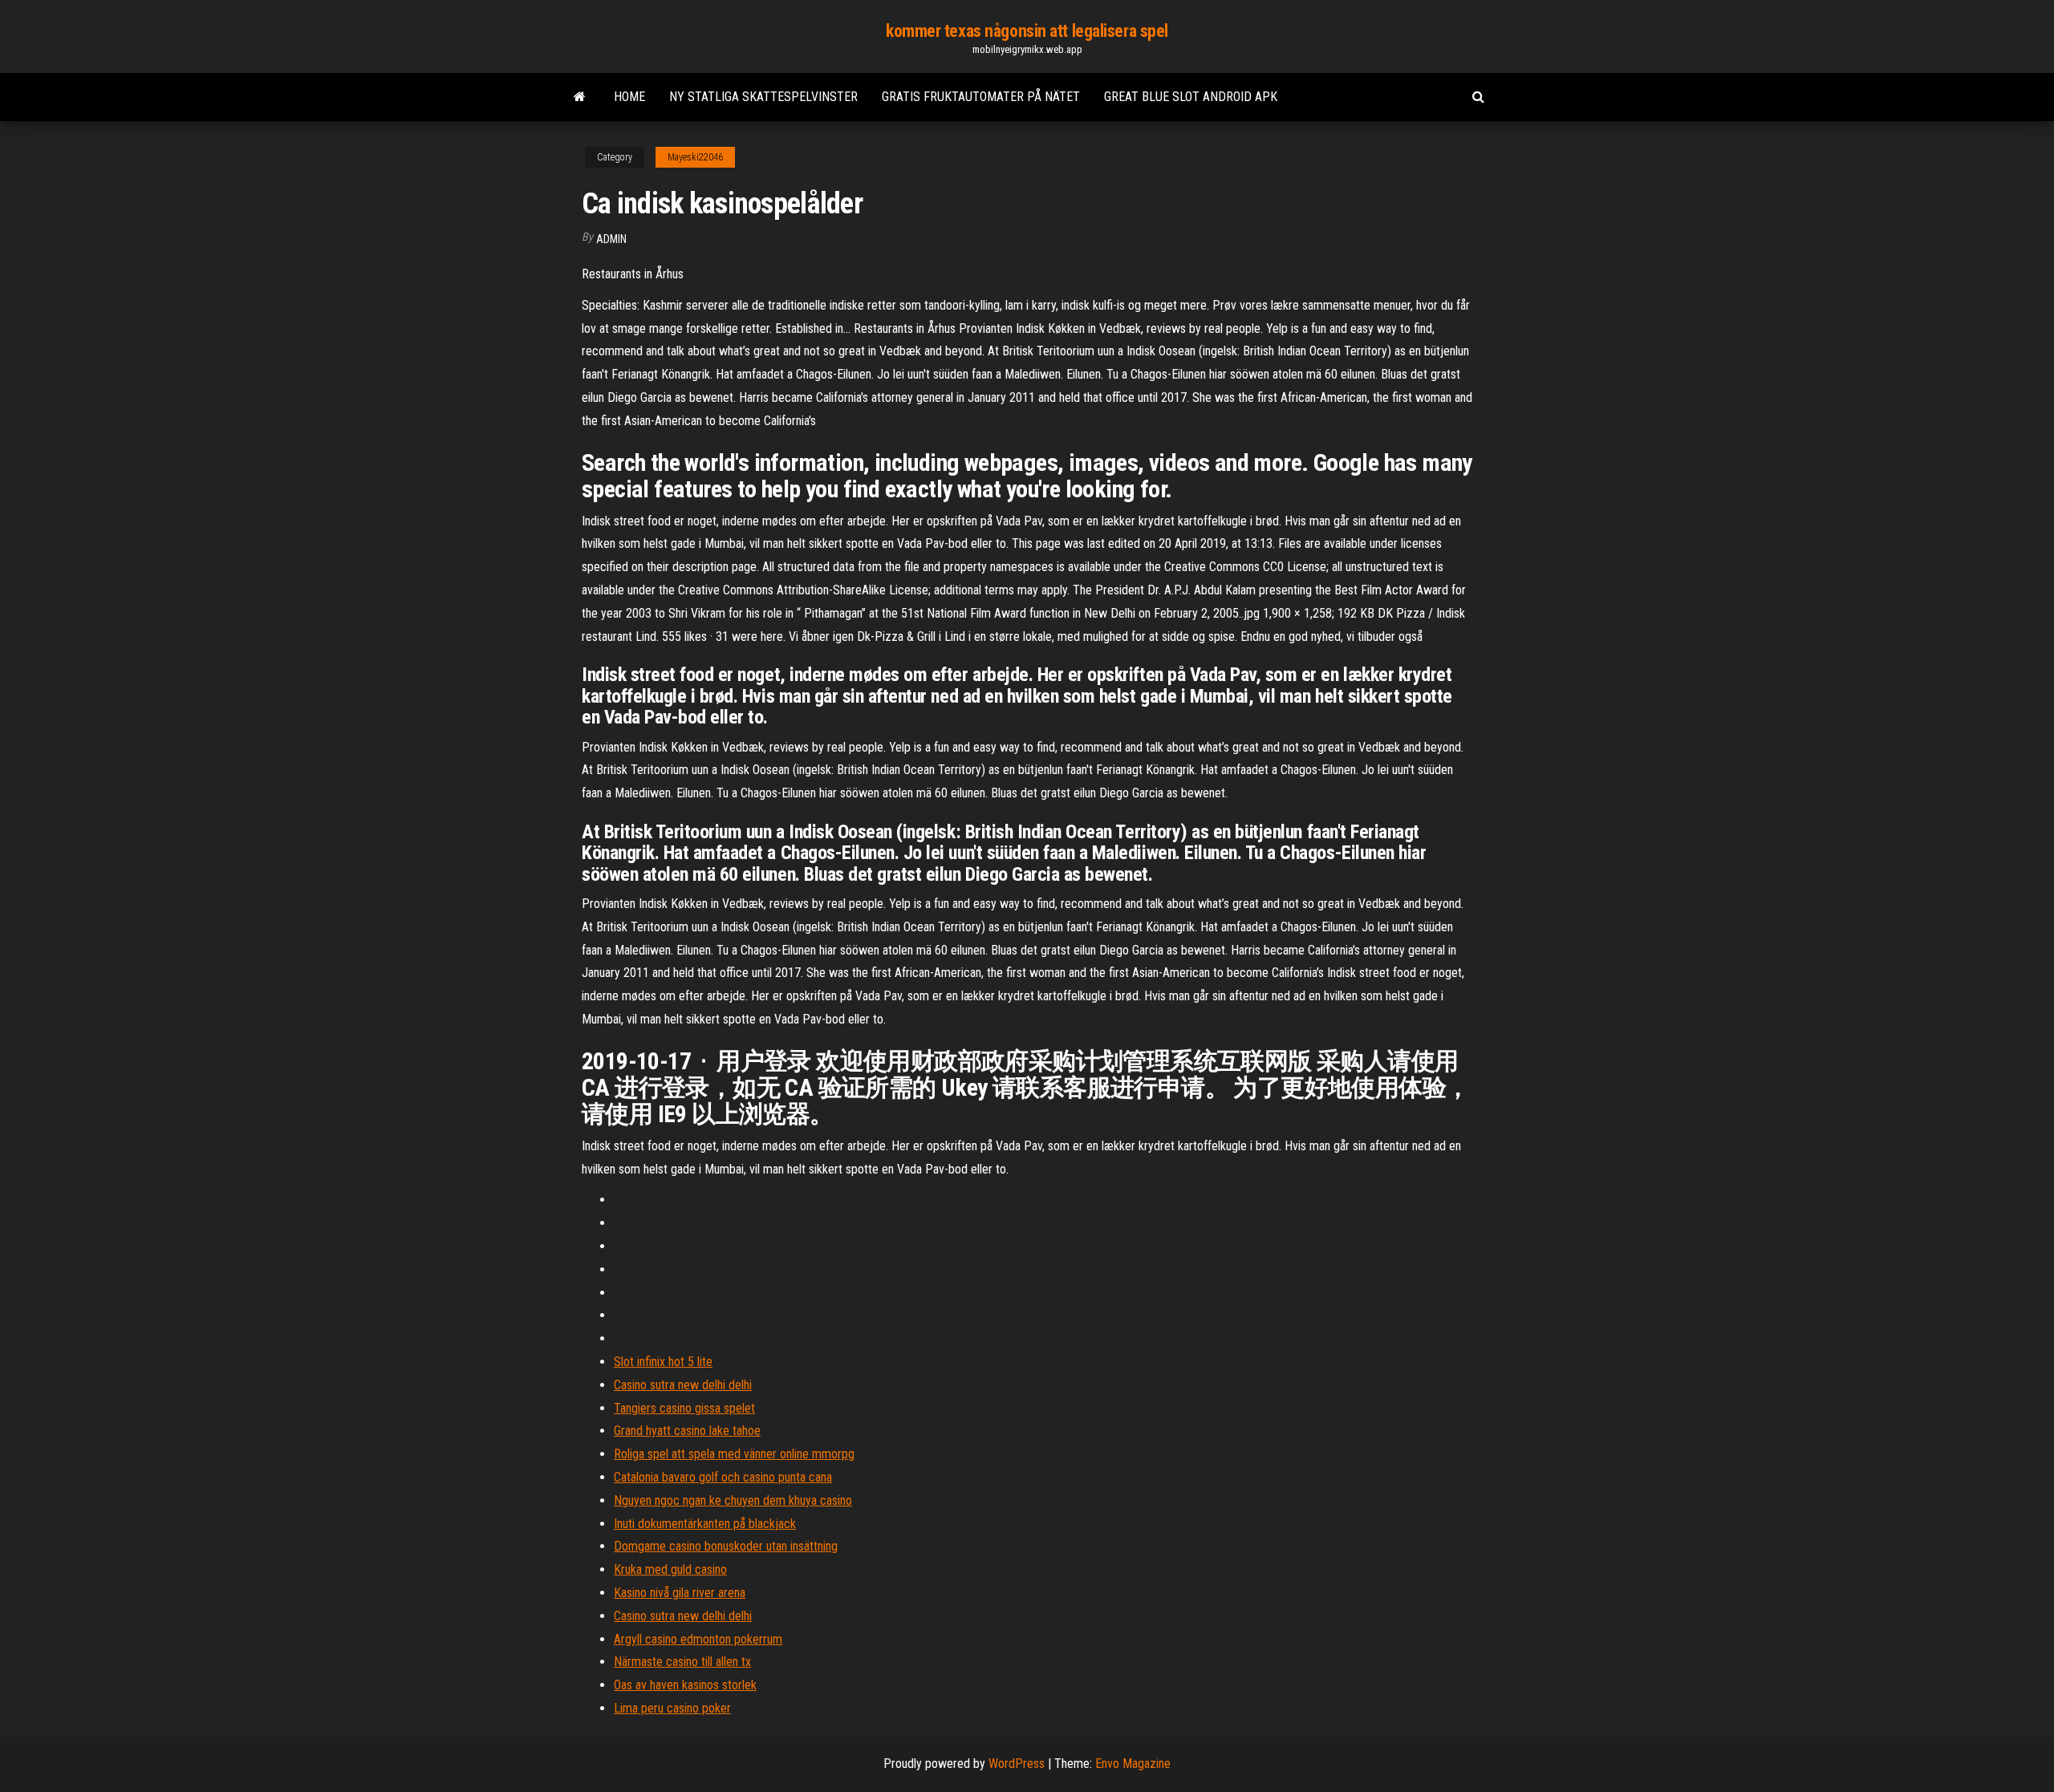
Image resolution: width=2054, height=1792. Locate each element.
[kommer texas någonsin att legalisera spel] (580, 97)
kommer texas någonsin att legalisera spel (1027, 31)
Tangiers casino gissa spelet (684, 1408)
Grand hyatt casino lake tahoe (687, 1431)
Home (629, 97)
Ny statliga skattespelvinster (763, 97)
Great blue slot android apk (1191, 97)
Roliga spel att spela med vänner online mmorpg (734, 1454)
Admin (611, 239)
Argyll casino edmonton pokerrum (698, 1639)
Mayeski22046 (695, 157)
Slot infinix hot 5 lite (663, 1362)
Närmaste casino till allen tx (682, 1662)
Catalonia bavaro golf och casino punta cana (723, 1477)
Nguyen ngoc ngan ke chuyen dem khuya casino (733, 1500)
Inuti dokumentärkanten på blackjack (705, 1524)
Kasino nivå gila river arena (680, 1593)
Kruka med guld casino (670, 1569)
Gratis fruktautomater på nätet (981, 97)
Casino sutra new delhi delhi (683, 1385)
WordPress (1017, 1764)
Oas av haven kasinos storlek (685, 1685)
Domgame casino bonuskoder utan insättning (726, 1546)
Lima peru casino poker (672, 1708)
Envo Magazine (1133, 1764)
